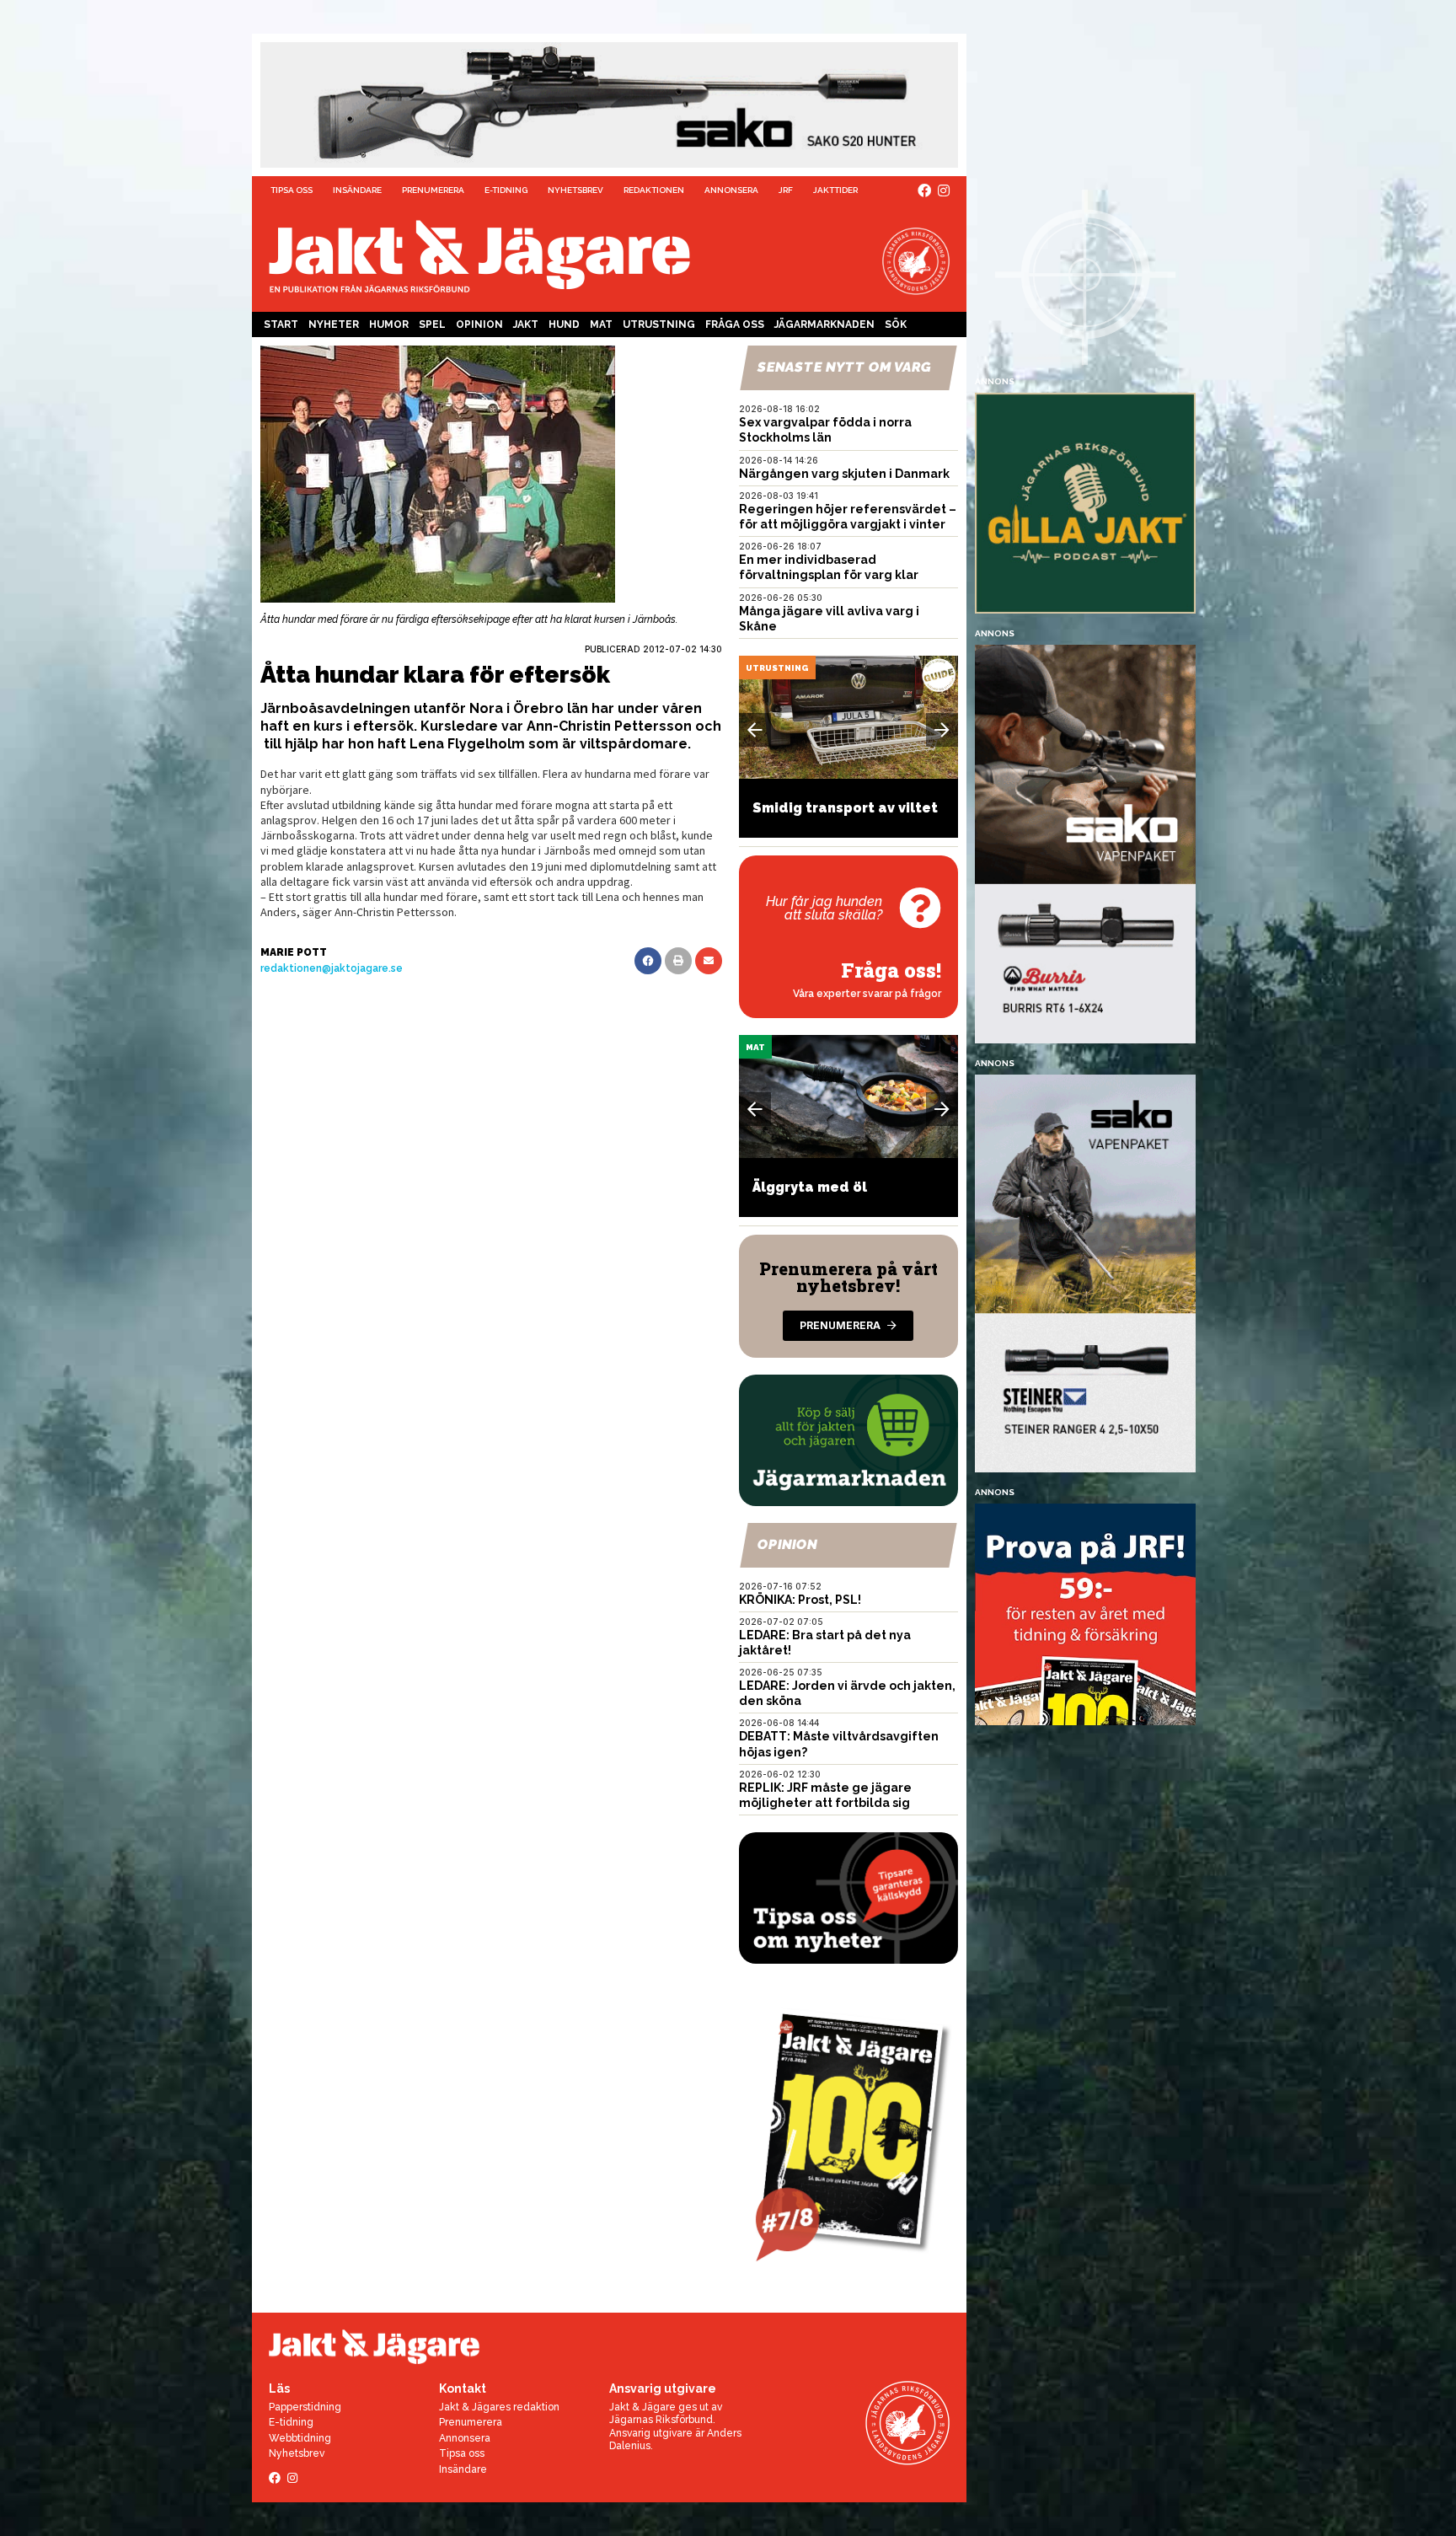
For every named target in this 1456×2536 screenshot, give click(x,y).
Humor (389, 324)
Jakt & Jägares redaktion (499, 2407)
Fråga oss (735, 324)
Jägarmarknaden (824, 324)
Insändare (357, 190)
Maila (709, 961)
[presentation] (755, 730)
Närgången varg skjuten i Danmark (844, 474)
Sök (896, 324)
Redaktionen (654, 190)
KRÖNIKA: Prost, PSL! (800, 1600)
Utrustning (659, 324)
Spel (432, 324)
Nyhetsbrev (575, 190)
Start (281, 324)
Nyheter (334, 324)
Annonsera (731, 190)
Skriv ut (678, 961)
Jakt (526, 324)
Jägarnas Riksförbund (661, 2420)
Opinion (479, 324)
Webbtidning (300, 2438)
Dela (648, 961)
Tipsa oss (292, 190)
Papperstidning (305, 2407)
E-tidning (506, 190)
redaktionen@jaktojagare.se (332, 968)
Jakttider (835, 190)
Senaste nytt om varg (844, 367)
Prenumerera (433, 190)
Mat (601, 324)
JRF (786, 190)
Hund (564, 324)
